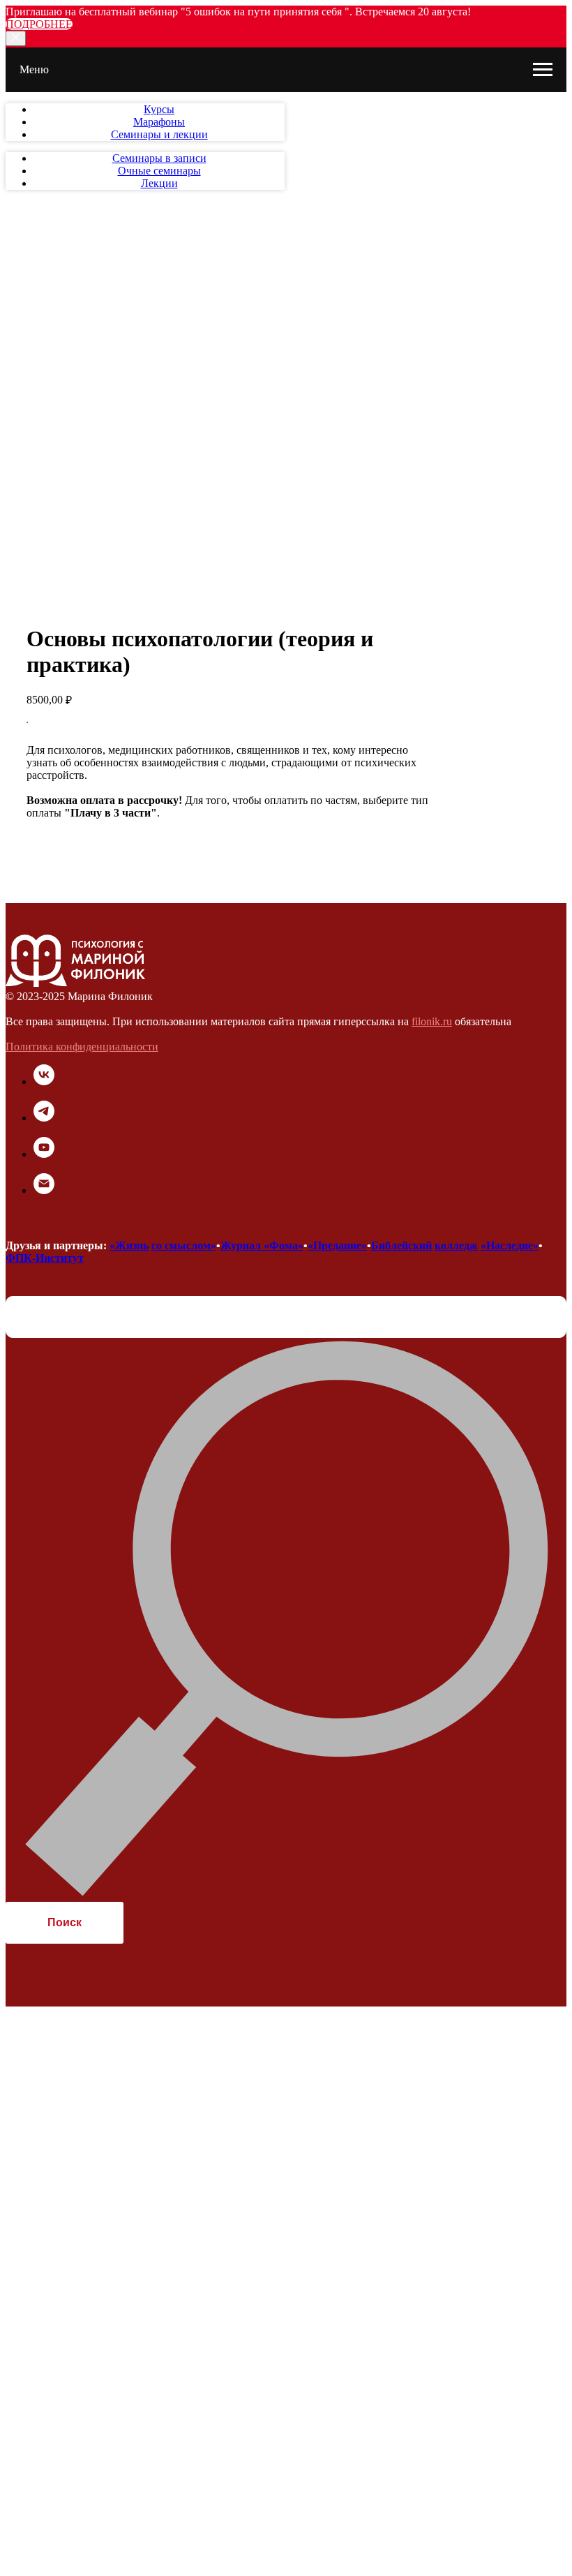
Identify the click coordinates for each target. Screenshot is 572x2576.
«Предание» (337, 1245)
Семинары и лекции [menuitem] (159, 134)
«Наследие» (510, 1245)
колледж (456, 1245)
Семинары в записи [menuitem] (159, 158)
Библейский (401, 1245)
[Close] (16, 38)
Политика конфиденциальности (82, 1047)
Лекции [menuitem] (159, 183)
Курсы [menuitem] (159, 109)
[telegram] (44, 1118)
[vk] (44, 1081)
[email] (44, 1190)
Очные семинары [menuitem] (159, 171)
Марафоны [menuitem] (159, 122)
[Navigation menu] (543, 70)
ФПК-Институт (45, 1258)
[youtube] (44, 1154)
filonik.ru (432, 1021)
